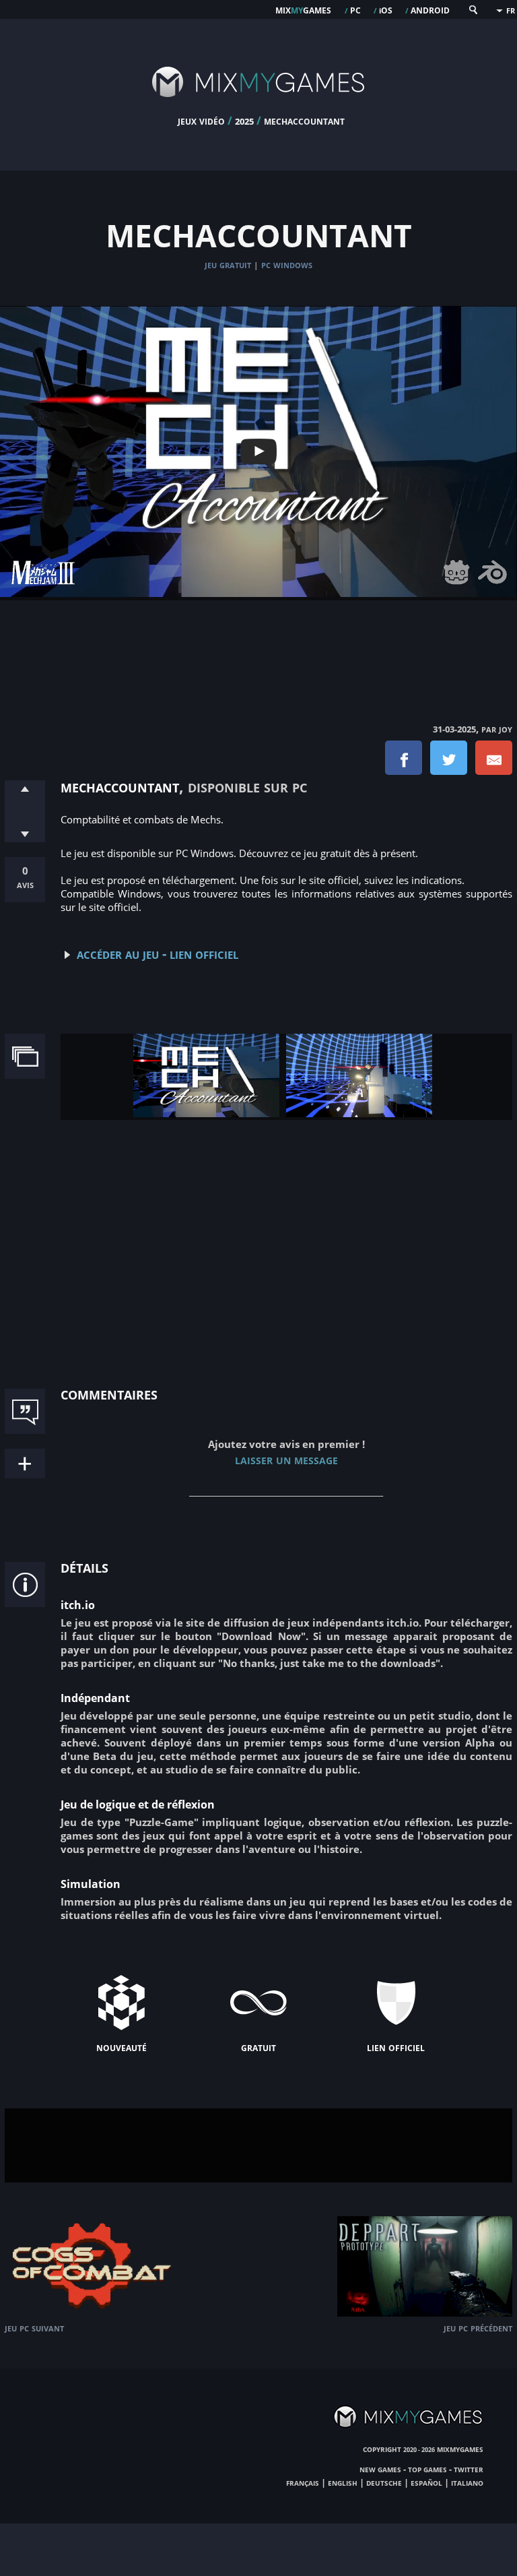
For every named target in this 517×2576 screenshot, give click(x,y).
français (303, 2482)
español (426, 2482)
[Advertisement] (258, 648)
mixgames (303, 9)
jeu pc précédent (478, 2328)
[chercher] (473, 12)
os (386, 9)
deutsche (384, 2482)
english (343, 2482)
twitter (469, 2469)
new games (380, 2469)
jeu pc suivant (34, 2328)
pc (355, 9)
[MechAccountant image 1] (206, 1113)
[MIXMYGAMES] (258, 109)
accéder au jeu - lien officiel (158, 953)
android (430, 9)
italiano (467, 2482)
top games (427, 2469)
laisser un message (286, 1459)
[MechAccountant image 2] (359, 1113)
